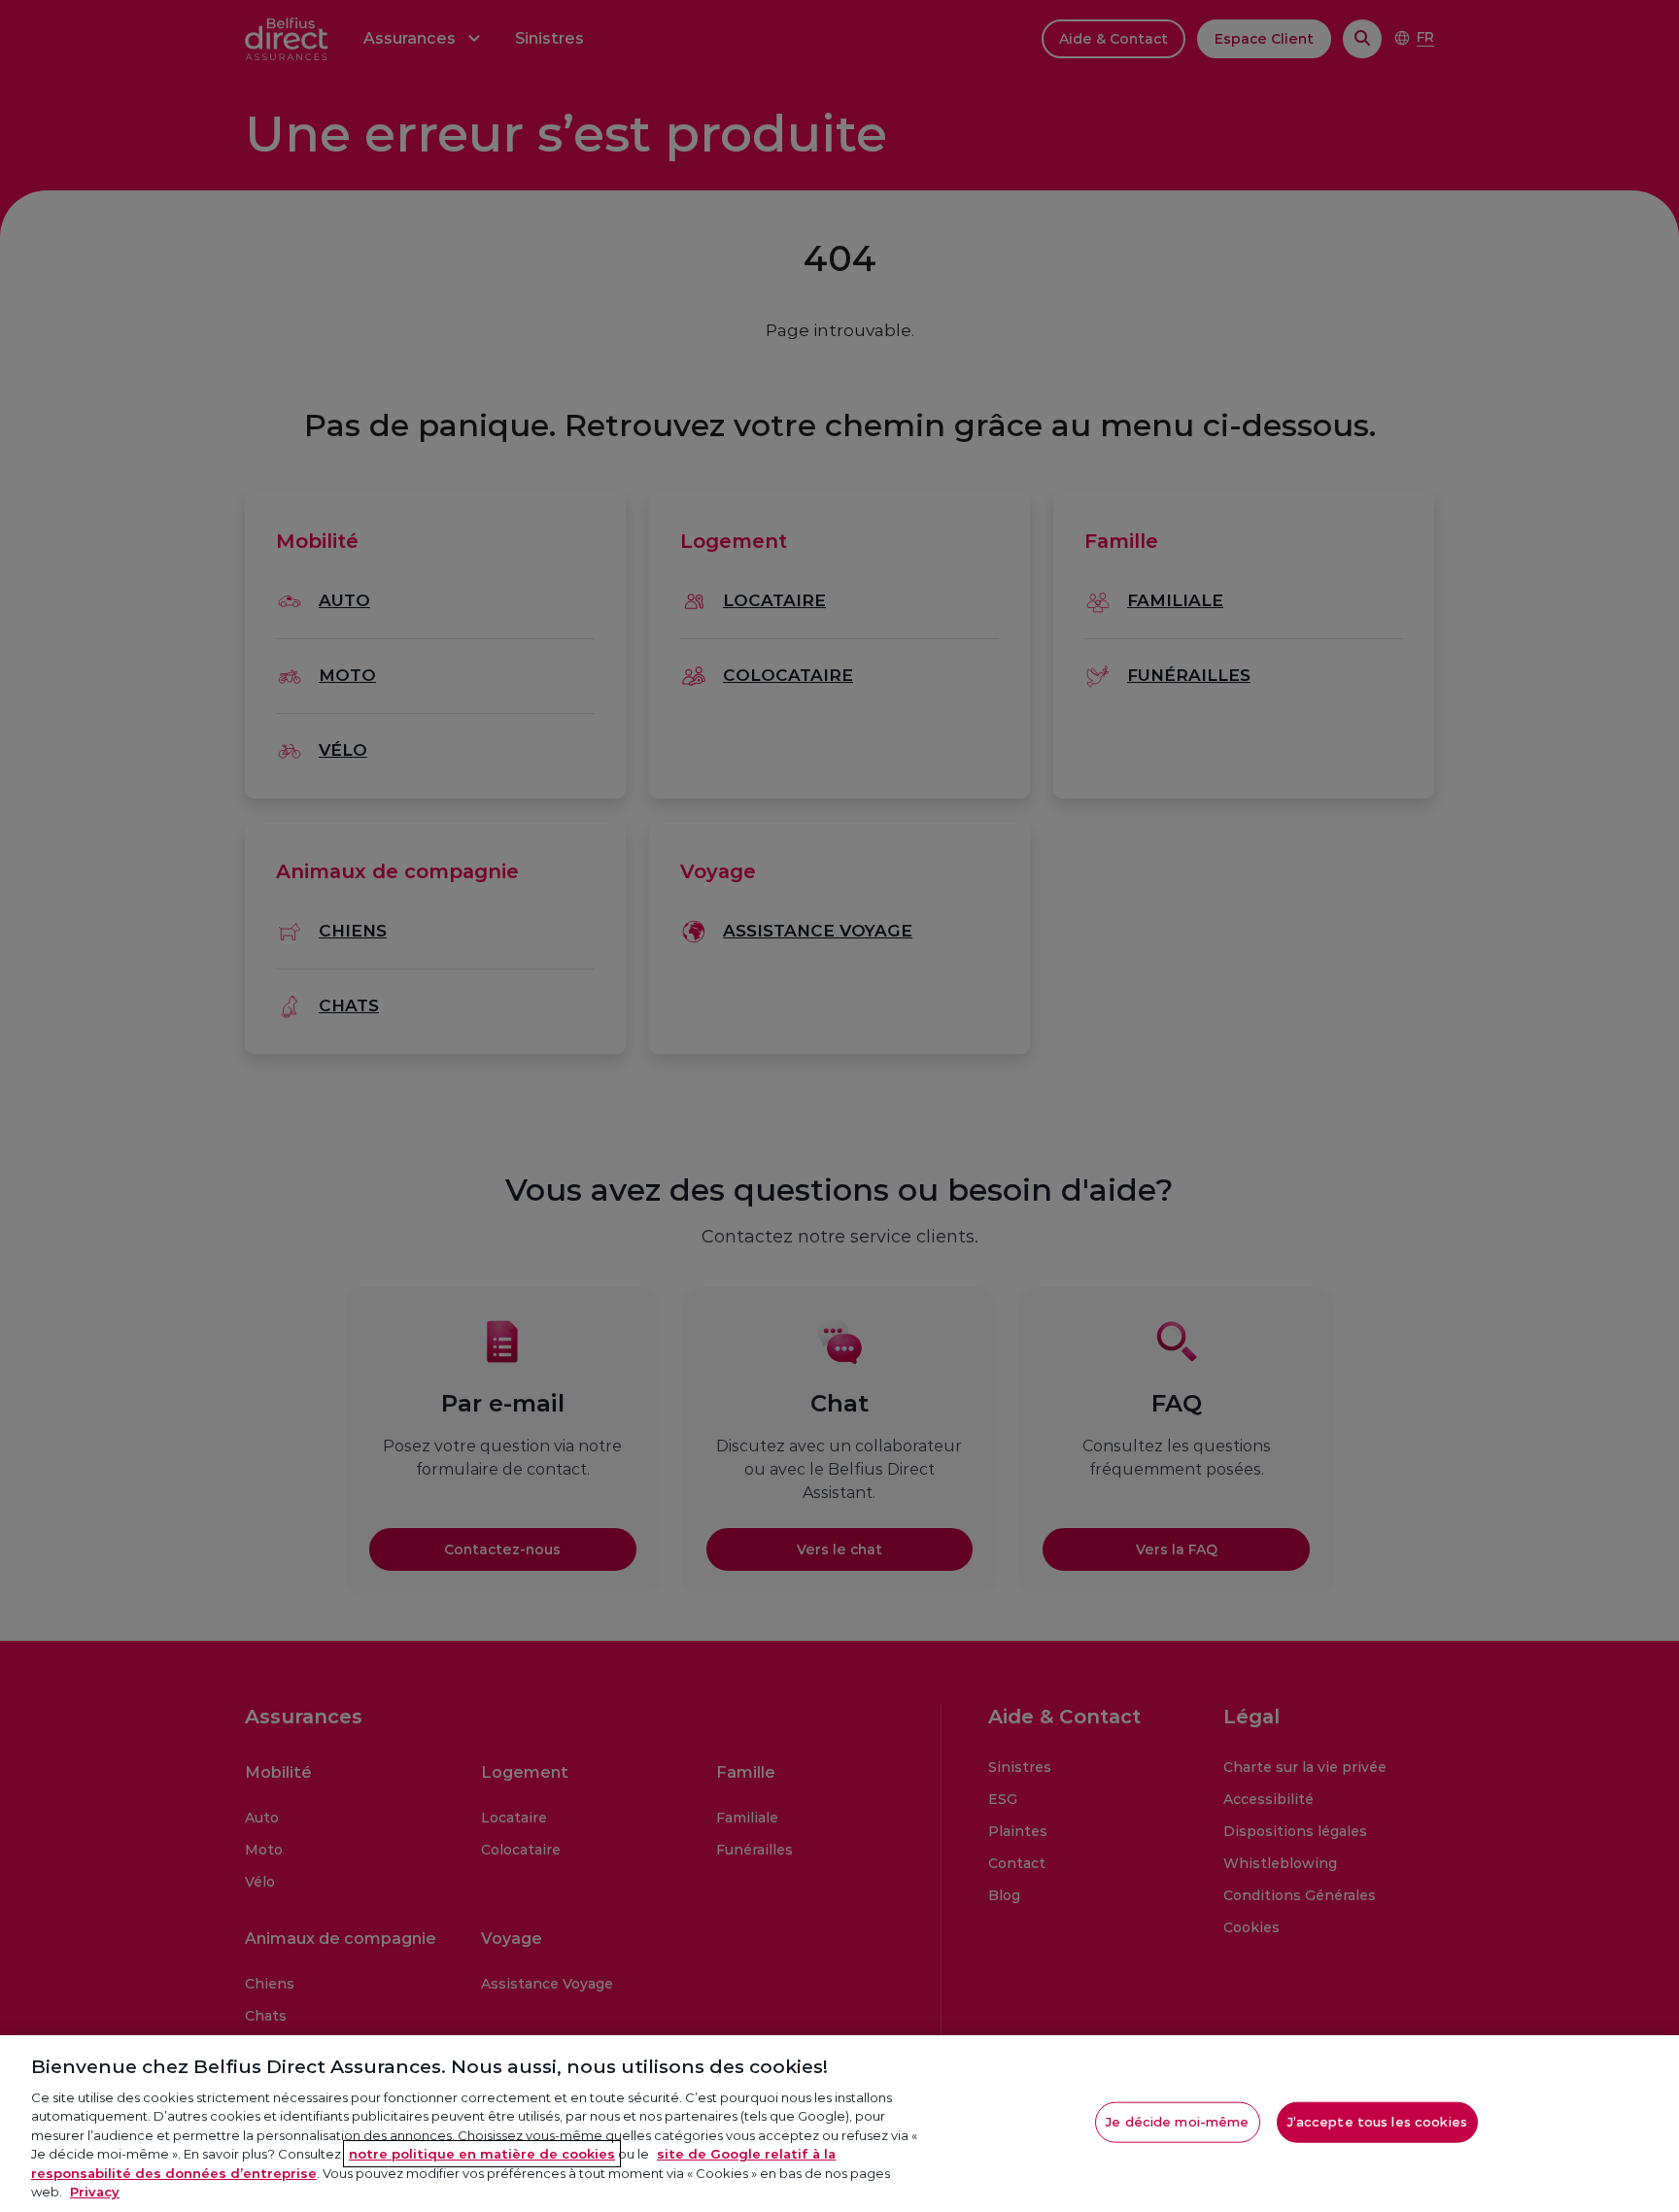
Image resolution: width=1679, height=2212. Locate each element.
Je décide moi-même (1177, 2122)
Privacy (95, 2192)
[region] (839, 2124)
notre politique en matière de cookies (482, 2154)
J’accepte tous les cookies (1377, 2122)
